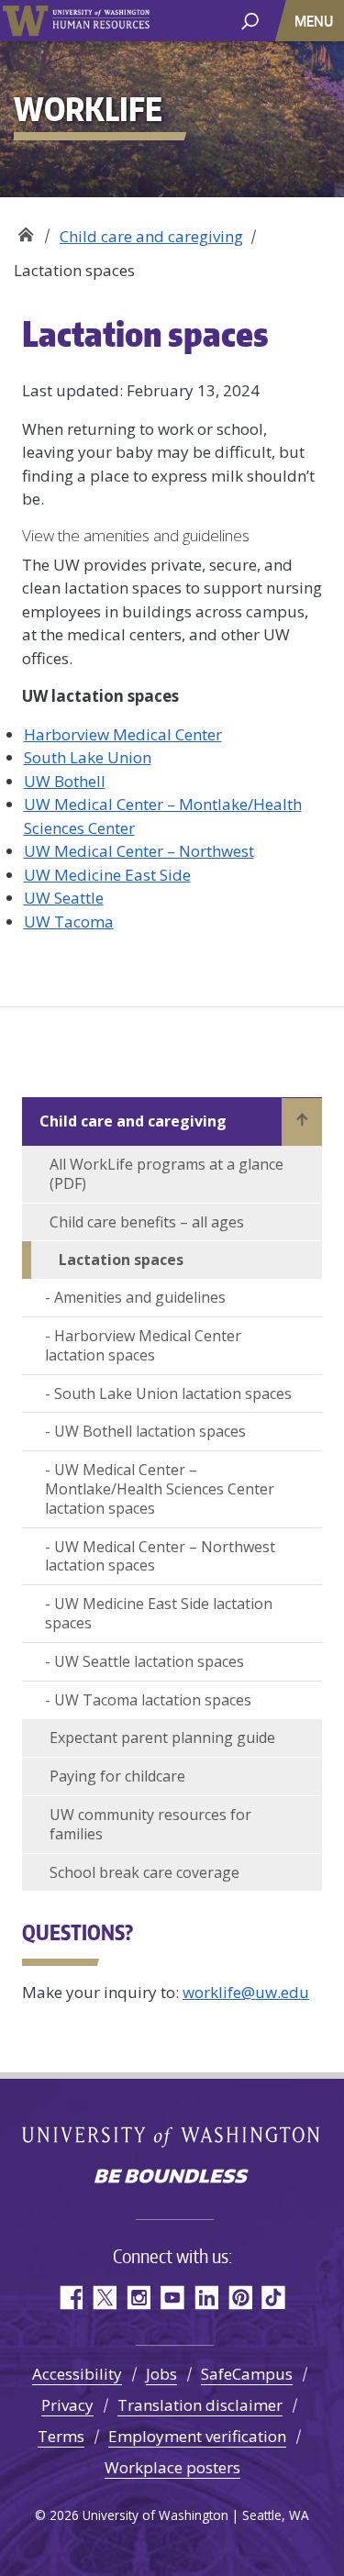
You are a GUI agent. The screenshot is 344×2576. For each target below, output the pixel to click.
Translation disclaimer (200, 2405)
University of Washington (25, 21)
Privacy (67, 2405)
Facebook (70, 2298)
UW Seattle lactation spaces (149, 1661)
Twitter (104, 2298)
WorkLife (25, 230)
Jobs (161, 2374)
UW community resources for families (150, 1824)
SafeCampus (247, 2374)
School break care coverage (144, 1872)
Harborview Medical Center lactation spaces (143, 1345)
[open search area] (250, 20)
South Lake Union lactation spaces (173, 1393)
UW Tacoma (69, 922)
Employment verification (197, 2436)
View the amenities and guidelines (136, 535)
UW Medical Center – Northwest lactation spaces (160, 1556)
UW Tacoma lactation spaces (153, 1700)
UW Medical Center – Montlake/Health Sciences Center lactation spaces (160, 1489)
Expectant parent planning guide (162, 1738)
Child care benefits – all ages (147, 1222)
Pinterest (240, 2298)
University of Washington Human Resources (101, 21)
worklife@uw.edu (246, 1992)
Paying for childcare (117, 1776)
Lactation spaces (121, 1260)
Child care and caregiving (151, 236)
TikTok (274, 2298)
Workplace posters (172, 2467)
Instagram (138, 2298)
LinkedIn (206, 2298)
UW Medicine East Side (107, 875)
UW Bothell (65, 781)
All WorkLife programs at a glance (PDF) (166, 1174)
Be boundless (172, 2178)
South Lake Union (88, 757)
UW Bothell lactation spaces (150, 1431)
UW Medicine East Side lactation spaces (159, 1613)
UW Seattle (64, 898)
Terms (61, 2436)
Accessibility (77, 2374)
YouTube (172, 2298)
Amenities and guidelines (140, 1297)
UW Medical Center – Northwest (139, 851)
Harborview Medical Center (123, 734)
